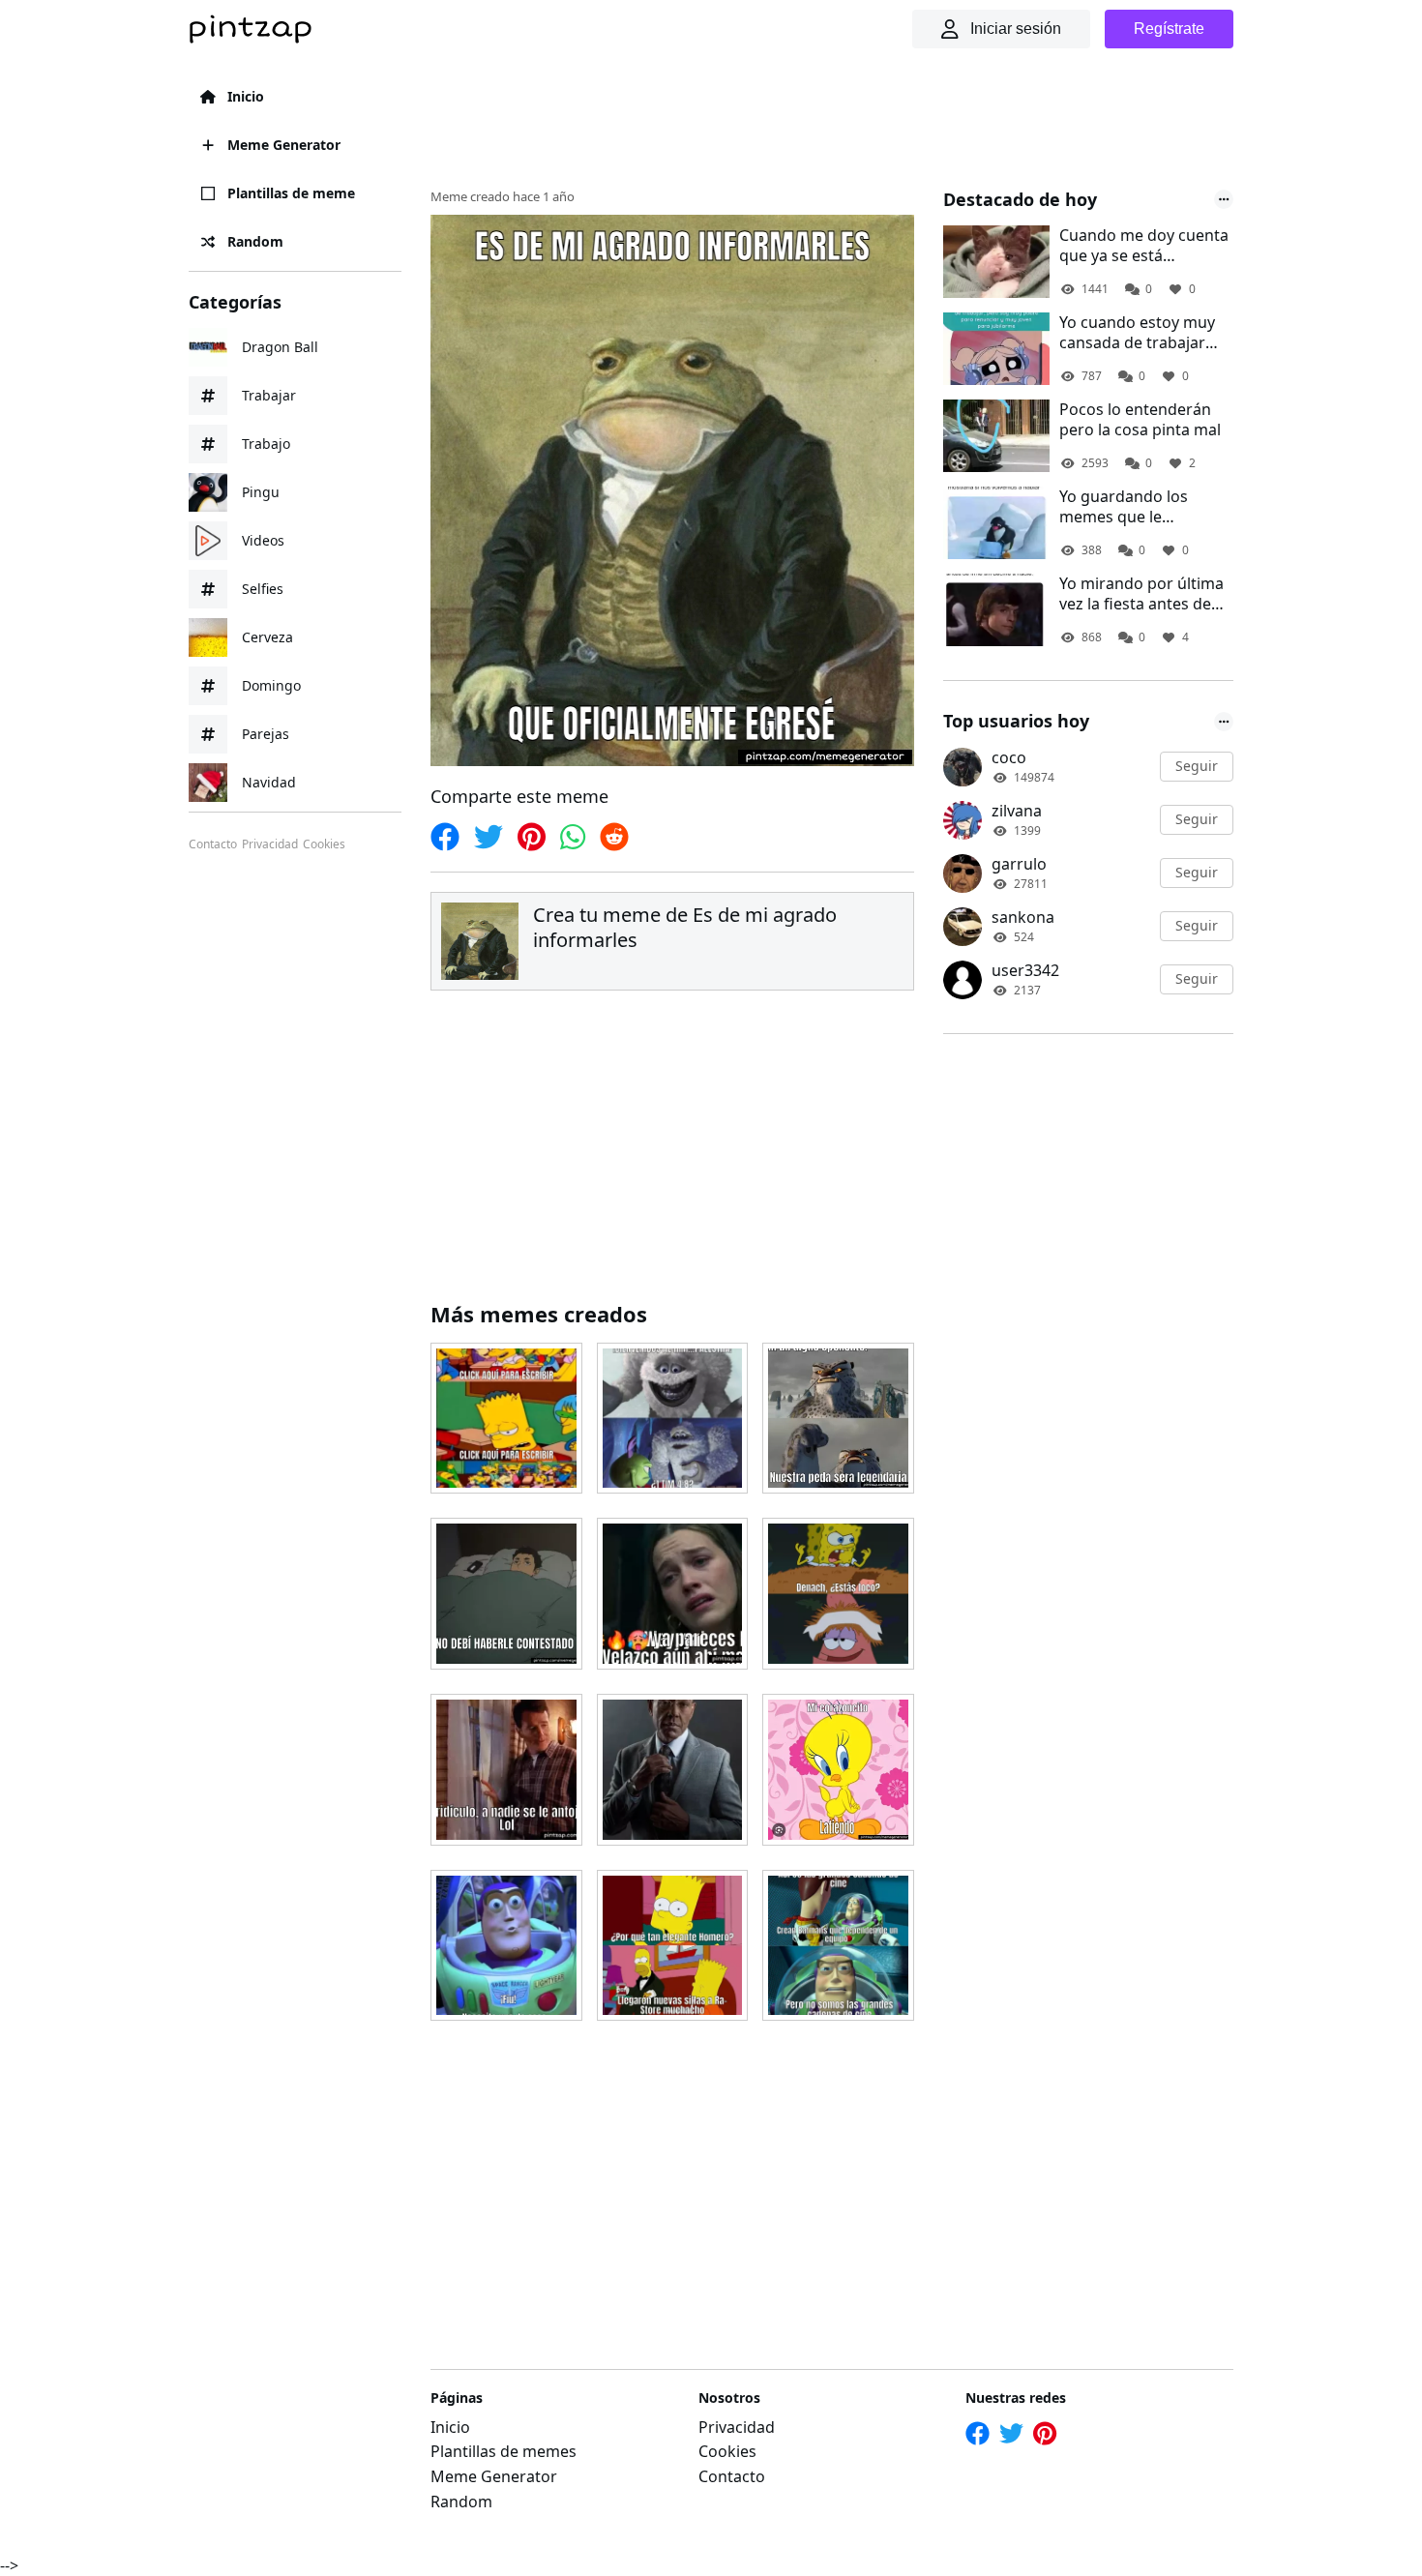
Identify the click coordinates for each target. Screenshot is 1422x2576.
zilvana (1017, 811)
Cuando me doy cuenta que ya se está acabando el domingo (1144, 246)
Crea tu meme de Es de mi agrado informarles (685, 927)
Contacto (213, 844)
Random (255, 241)
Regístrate (1169, 29)
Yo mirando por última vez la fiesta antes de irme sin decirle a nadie (1144, 594)
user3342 (1025, 970)
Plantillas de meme (291, 193)
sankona (1023, 917)
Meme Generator (284, 145)
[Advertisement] (783, 121)
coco (1009, 757)
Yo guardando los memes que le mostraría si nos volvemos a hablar (1126, 507)
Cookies (324, 844)
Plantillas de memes (504, 2451)
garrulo (1019, 864)
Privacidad (270, 844)
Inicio (246, 96)
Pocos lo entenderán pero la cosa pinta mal (1140, 420)
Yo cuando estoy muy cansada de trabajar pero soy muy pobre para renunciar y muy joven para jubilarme (1138, 333)
